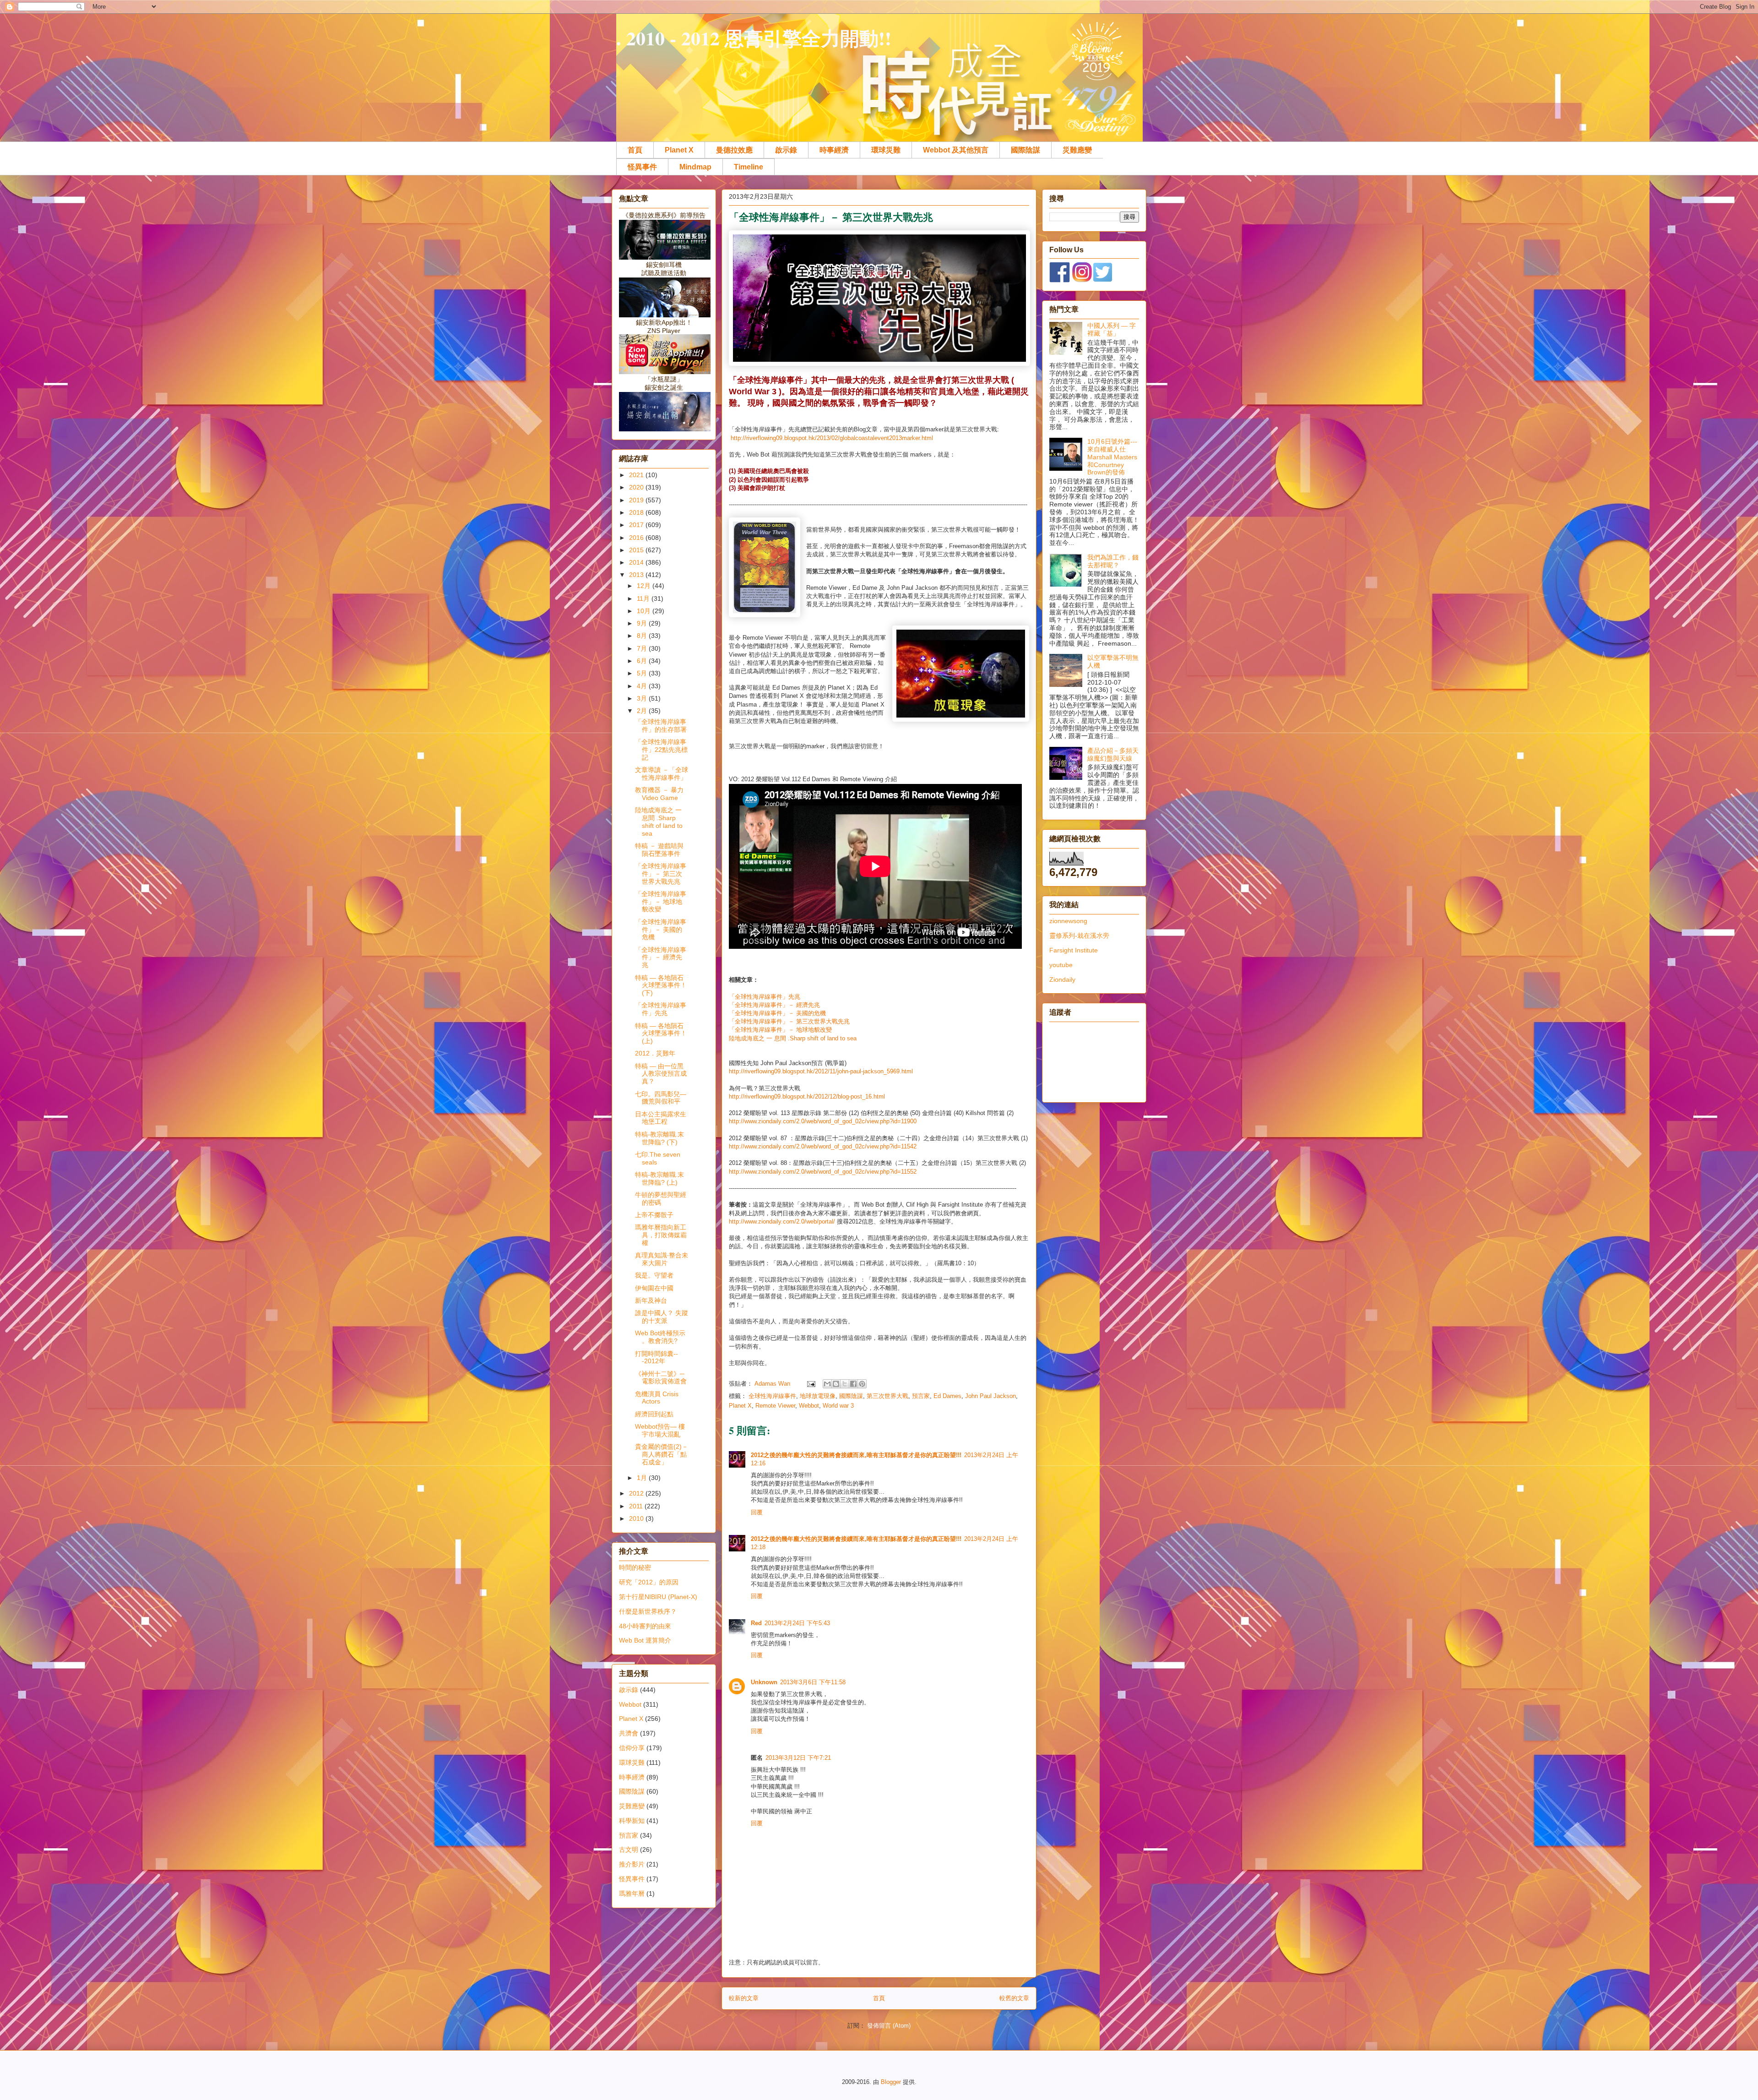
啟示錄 (786, 150)
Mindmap (695, 167)
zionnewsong (1068, 921)
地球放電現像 (818, 1396)
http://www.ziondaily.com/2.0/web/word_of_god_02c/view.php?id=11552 (823, 1172)
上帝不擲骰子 (654, 1215)
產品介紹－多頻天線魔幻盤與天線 (1113, 754)
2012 (637, 1493)
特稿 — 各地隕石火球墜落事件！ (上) (661, 1034)
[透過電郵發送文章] (811, 1384)
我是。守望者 (654, 1275)
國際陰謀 (1025, 150)
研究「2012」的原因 (649, 1582)
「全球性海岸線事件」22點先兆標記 (661, 750)
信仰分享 (632, 1748)
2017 (637, 525)
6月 (643, 661)
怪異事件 (642, 167)
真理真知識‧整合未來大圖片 (662, 1259)
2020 (637, 487)
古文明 (629, 1850)
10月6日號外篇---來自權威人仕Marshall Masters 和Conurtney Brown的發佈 (1112, 457)
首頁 (635, 150)
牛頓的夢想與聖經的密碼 (661, 1199)
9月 (643, 623)
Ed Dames (947, 1396)
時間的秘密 (635, 1567)
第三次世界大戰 (887, 1396)
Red (756, 1623)
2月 (643, 711)
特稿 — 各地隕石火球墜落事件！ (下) (661, 985)
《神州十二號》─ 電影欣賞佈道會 (661, 1378)
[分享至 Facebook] (853, 1384)
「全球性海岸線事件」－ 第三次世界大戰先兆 (789, 1021)
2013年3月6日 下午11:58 (813, 1682)
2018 (637, 512)
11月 (644, 598)
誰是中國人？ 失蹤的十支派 (662, 1317)
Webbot (809, 1406)
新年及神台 (651, 1300)
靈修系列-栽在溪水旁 (1079, 936)
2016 (637, 538)
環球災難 (886, 150)
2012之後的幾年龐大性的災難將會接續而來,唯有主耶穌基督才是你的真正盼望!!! (856, 1455)
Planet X (679, 150)
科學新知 (632, 1821)
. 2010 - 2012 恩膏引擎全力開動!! (754, 38)
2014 (637, 562)
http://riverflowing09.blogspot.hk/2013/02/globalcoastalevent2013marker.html (832, 438)
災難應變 (1077, 150)
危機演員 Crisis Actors (657, 1398)
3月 (643, 698)
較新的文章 (744, 1998)
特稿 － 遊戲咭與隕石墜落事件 (659, 850)
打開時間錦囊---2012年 (657, 1357)
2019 (637, 500)
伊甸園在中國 (654, 1288)
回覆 (757, 1512)
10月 (645, 611)
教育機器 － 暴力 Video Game (659, 794)
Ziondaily (1062, 979)
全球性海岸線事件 (772, 1396)
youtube (1061, 965)
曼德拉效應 (734, 150)
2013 (637, 575)
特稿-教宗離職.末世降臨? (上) (659, 1178)
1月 (643, 1478)
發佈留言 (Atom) (889, 2026)
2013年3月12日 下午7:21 (798, 1758)
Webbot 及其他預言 (956, 150)
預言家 (921, 1396)
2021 (637, 475)
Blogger (891, 2082)
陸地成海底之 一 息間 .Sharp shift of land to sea (793, 1038)
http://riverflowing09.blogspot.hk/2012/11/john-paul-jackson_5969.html (821, 1071)
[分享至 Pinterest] (862, 1384)
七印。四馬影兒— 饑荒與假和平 (661, 1098)
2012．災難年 (655, 1053)
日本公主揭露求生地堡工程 (661, 1118)
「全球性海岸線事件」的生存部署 (661, 726)
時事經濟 (834, 150)
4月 (643, 686)
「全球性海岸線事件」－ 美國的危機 (777, 1013)
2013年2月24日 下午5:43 (797, 1623)
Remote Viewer (775, 1406)
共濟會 (629, 1733)
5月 (643, 673)
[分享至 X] (845, 1384)
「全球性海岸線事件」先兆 (765, 997)
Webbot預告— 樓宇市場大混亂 (660, 1430)
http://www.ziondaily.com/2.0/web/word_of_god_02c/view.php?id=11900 (823, 1121)
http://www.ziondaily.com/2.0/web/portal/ (782, 1221)
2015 (637, 550)
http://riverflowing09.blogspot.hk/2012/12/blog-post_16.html (807, 1096)
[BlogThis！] (836, 1384)
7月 (643, 648)
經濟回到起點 (654, 1414)
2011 (637, 1506)
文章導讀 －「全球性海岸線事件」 (662, 774)
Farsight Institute (1074, 950)
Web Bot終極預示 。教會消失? (660, 1337)
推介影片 (632, 1864)
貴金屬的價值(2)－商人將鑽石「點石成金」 (662, 1454)
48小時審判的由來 (645, 1626)
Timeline (749, 167)
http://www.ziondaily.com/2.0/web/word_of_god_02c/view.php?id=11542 (823, 1146)
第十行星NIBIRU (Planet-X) (658, 1597)
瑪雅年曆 (632, 1893)
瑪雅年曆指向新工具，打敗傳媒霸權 (661, 1235)
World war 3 (838, 1406)
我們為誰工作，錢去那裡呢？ (1113, 561)
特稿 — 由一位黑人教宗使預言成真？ (661, 1074)
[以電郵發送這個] (827, 1384)
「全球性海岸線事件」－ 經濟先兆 (774, 1005)
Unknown (764, 1682)
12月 (645, 586)
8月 (643, 636)
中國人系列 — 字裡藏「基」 (1112, 329)
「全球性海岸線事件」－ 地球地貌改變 (780, 1030)
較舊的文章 (1014, 1998)
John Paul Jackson (990, 1396)
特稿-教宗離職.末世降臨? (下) (659, 1138)
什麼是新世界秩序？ (648, 1611)
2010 (637, 1518)
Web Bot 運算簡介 (645, 1640)
